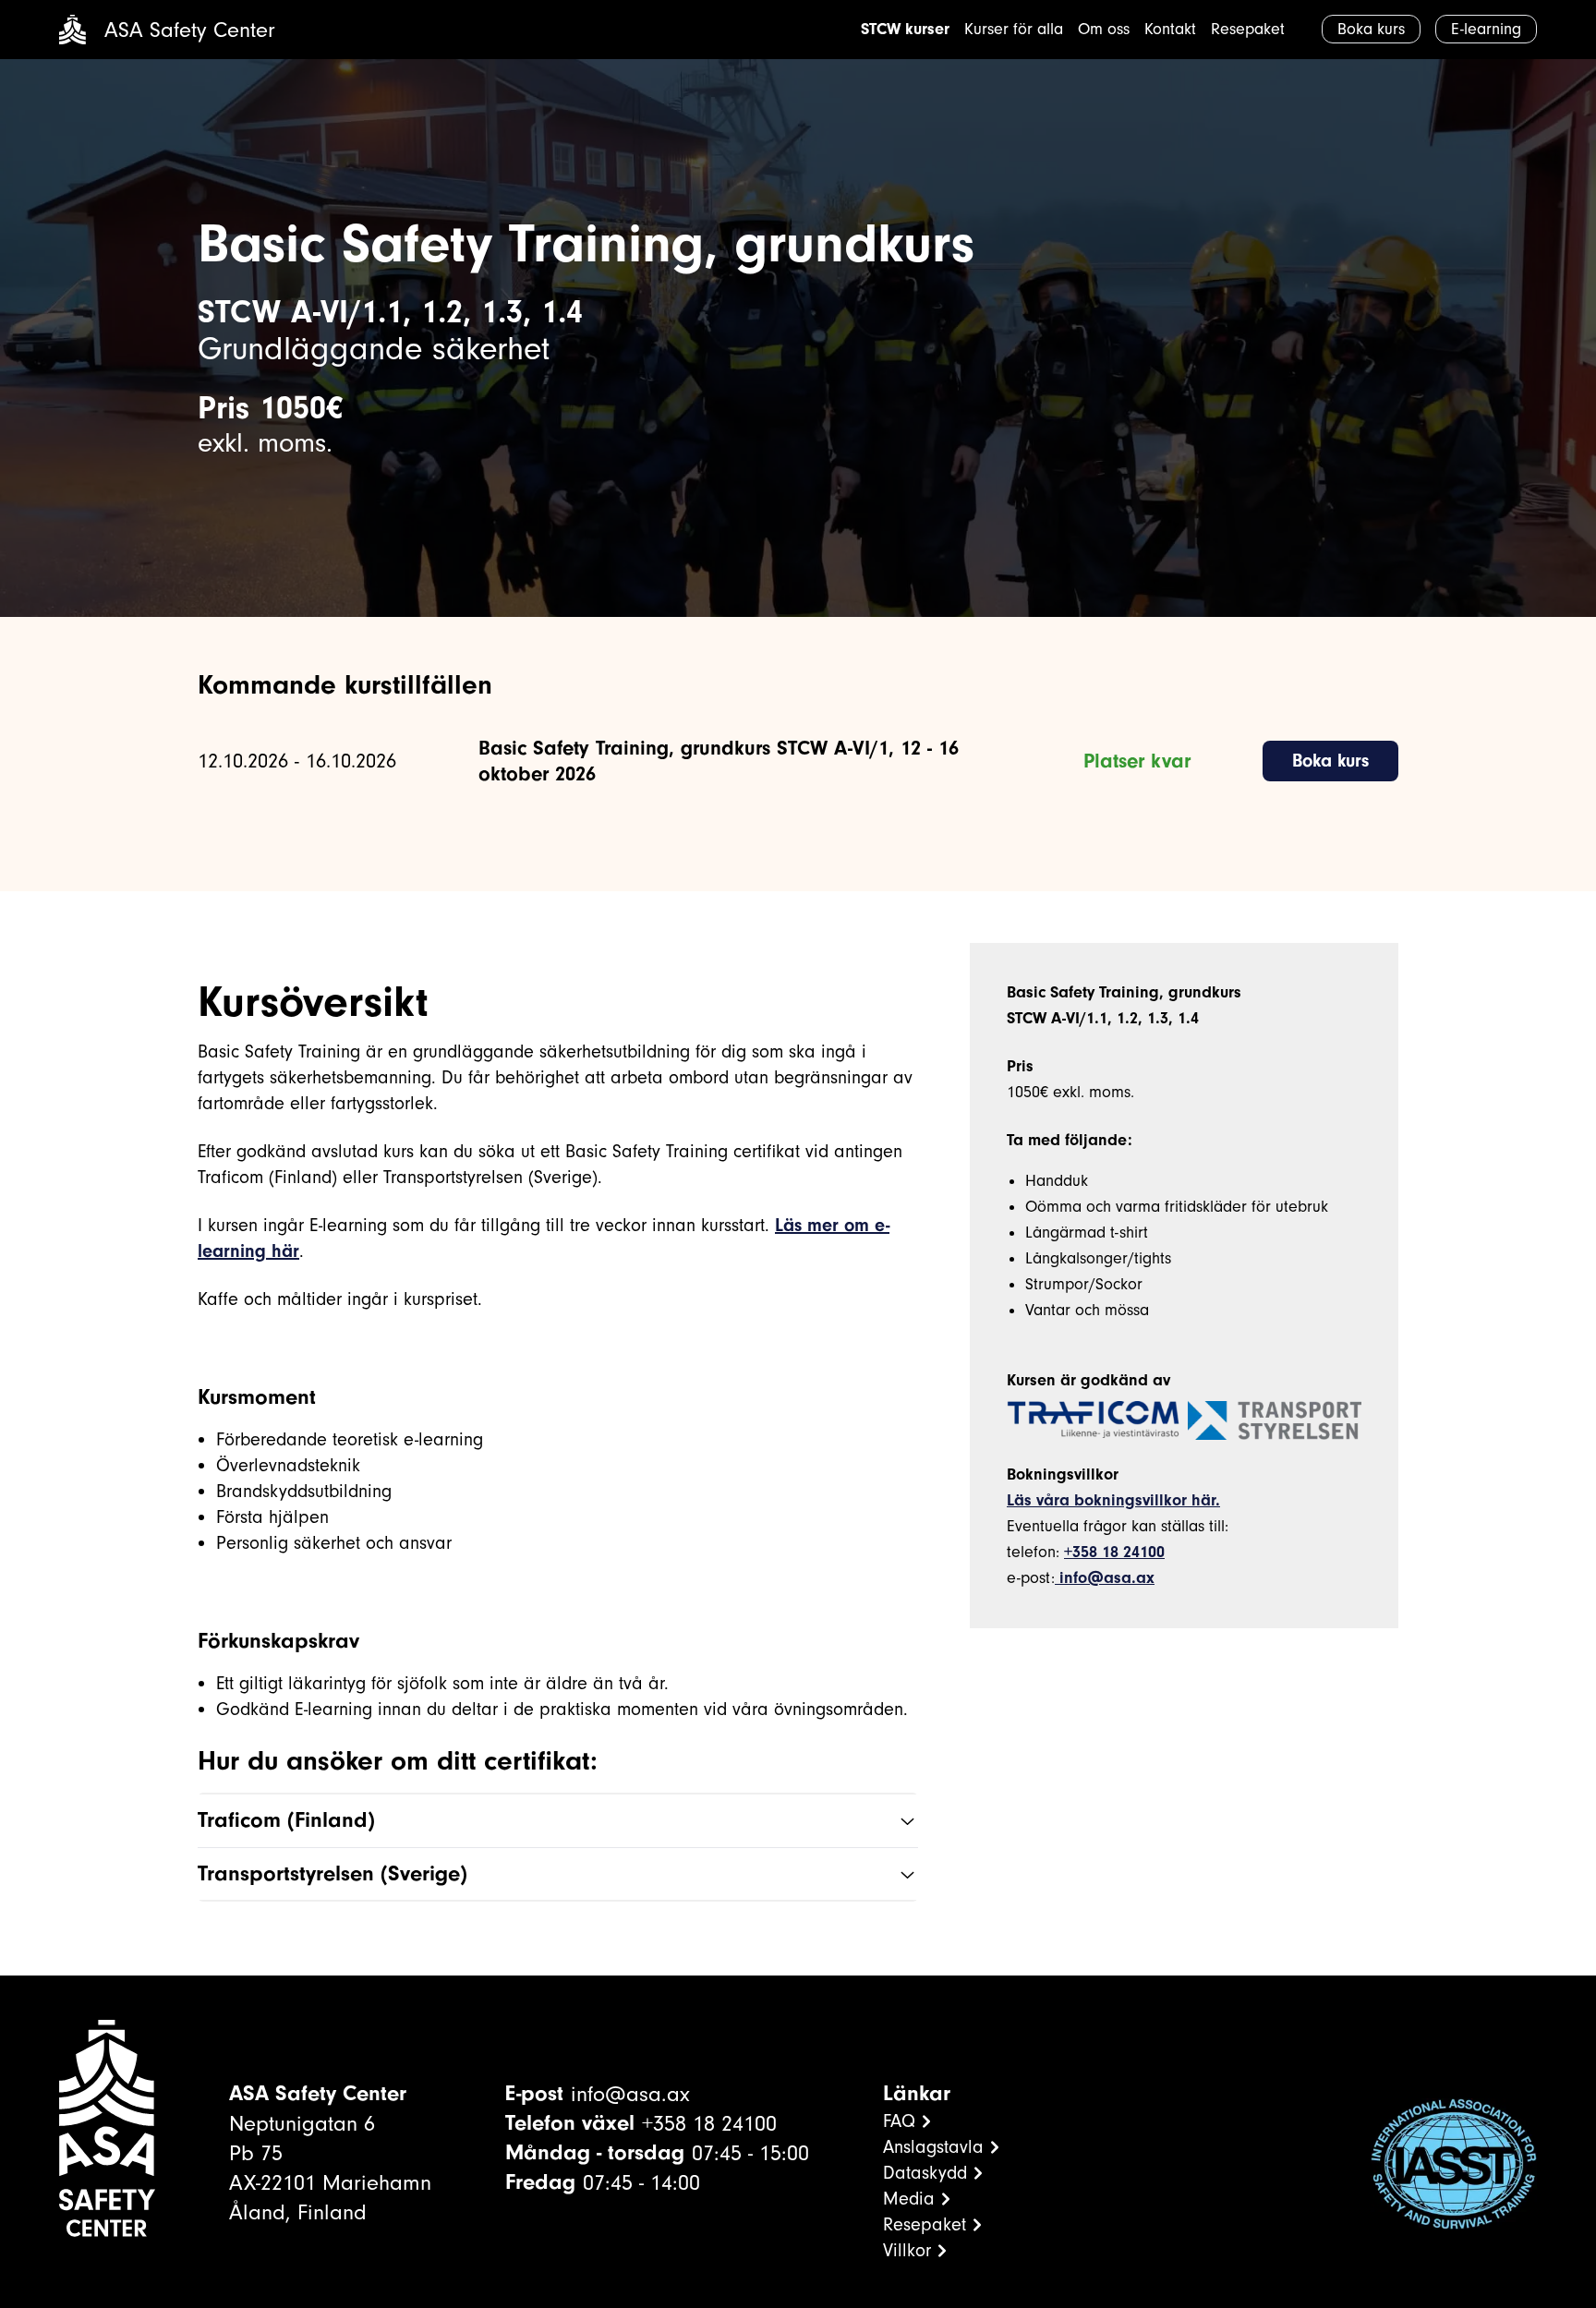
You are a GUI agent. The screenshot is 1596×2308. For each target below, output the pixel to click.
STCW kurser (905, 29)
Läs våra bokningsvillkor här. (1113, 1500)
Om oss (1104, 29)
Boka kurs (1330, 761)
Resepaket (1248, 29)
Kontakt (1170, 29)
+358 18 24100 (1114, 1552)
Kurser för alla (1014, 29)
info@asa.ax (1105, 1578)
